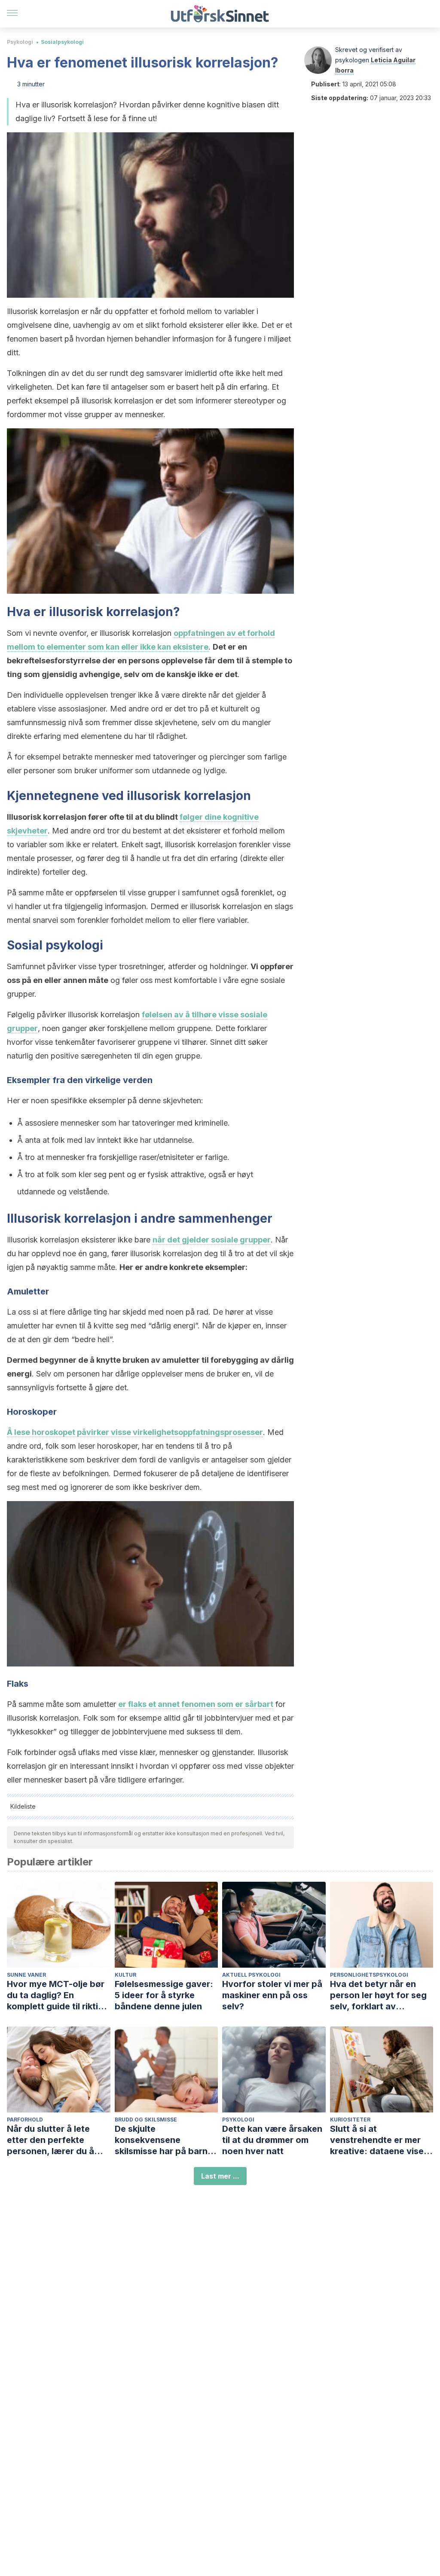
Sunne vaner (26, 1975)
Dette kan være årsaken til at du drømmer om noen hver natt (272, 2140)
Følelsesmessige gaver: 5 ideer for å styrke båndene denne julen (164, 1995)
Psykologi (20, 42)
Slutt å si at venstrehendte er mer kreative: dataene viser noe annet (379, 2140)
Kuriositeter (350, 2120)
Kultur (125, 1975)
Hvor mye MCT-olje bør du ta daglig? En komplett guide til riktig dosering (56, 1995)
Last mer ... (220, 2176)
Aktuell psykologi (251, 1975)
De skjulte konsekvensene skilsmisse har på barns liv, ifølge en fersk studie (166, 2140)
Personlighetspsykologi (369, 1975)
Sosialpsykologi (62, 42)
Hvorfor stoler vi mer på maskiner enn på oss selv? (272, 1995)
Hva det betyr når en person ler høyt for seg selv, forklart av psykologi (378, 1995)
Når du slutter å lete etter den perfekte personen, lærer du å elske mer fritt (50, 2140)
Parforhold (25, 2120)
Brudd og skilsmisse (146, 2120)
